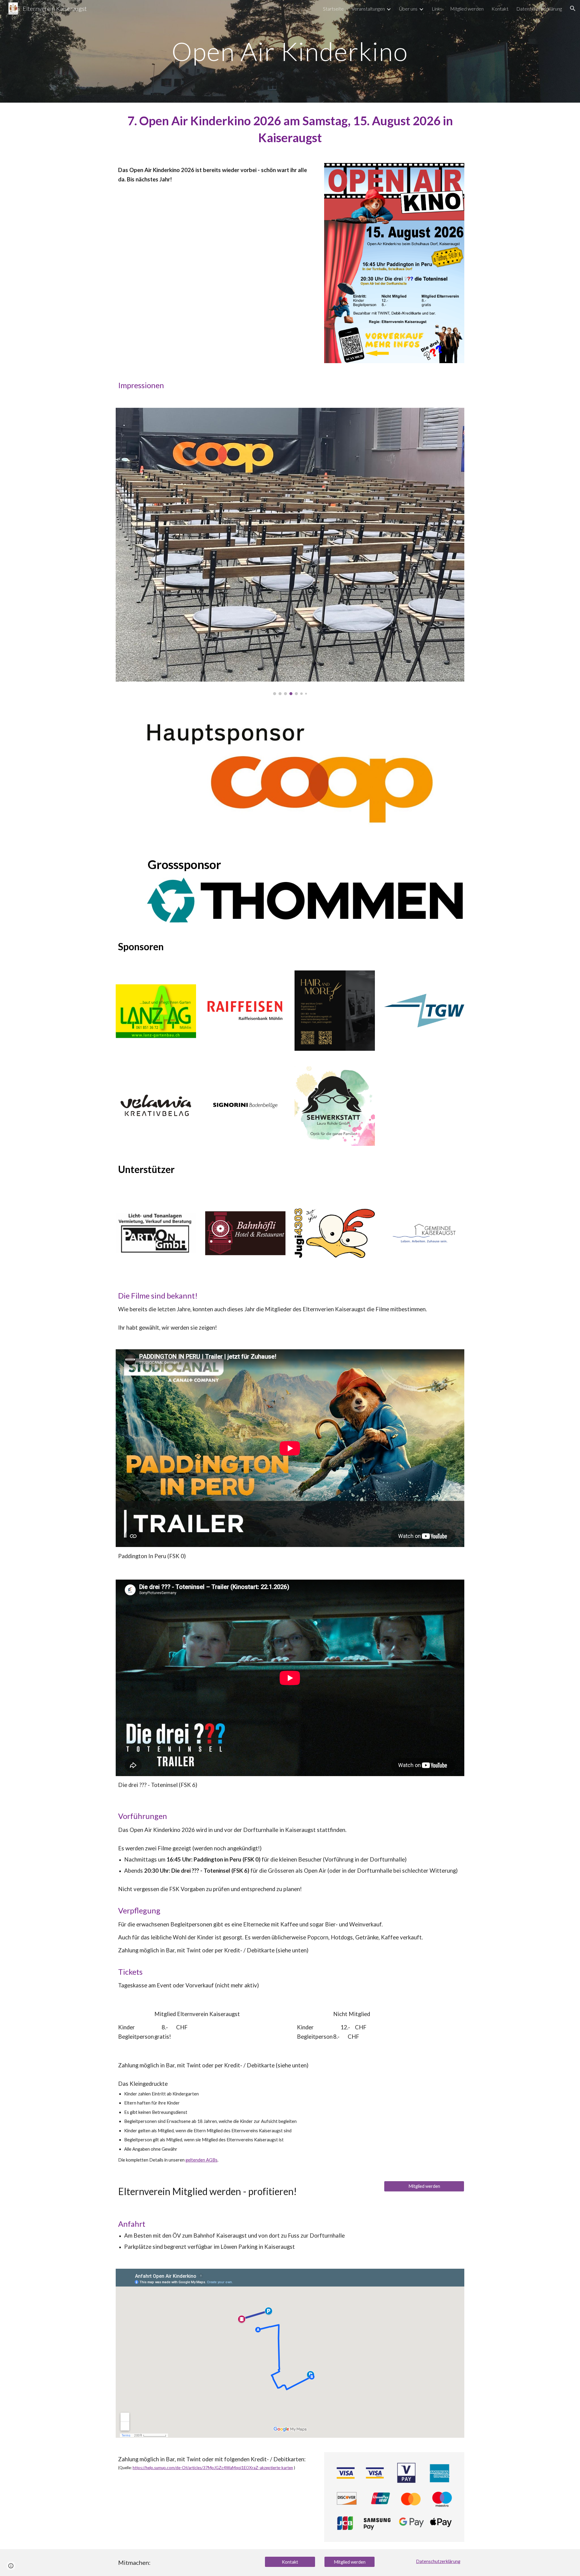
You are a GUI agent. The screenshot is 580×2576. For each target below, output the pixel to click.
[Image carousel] (290, 551)
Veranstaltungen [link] (368, 9)
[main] (290, 51)
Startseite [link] (333, 9)
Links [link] (437, 9)
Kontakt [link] (500, 9)
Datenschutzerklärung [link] (539, 9)
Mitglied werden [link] (467, 9)
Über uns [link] (408, 9)
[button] (573, 8)
